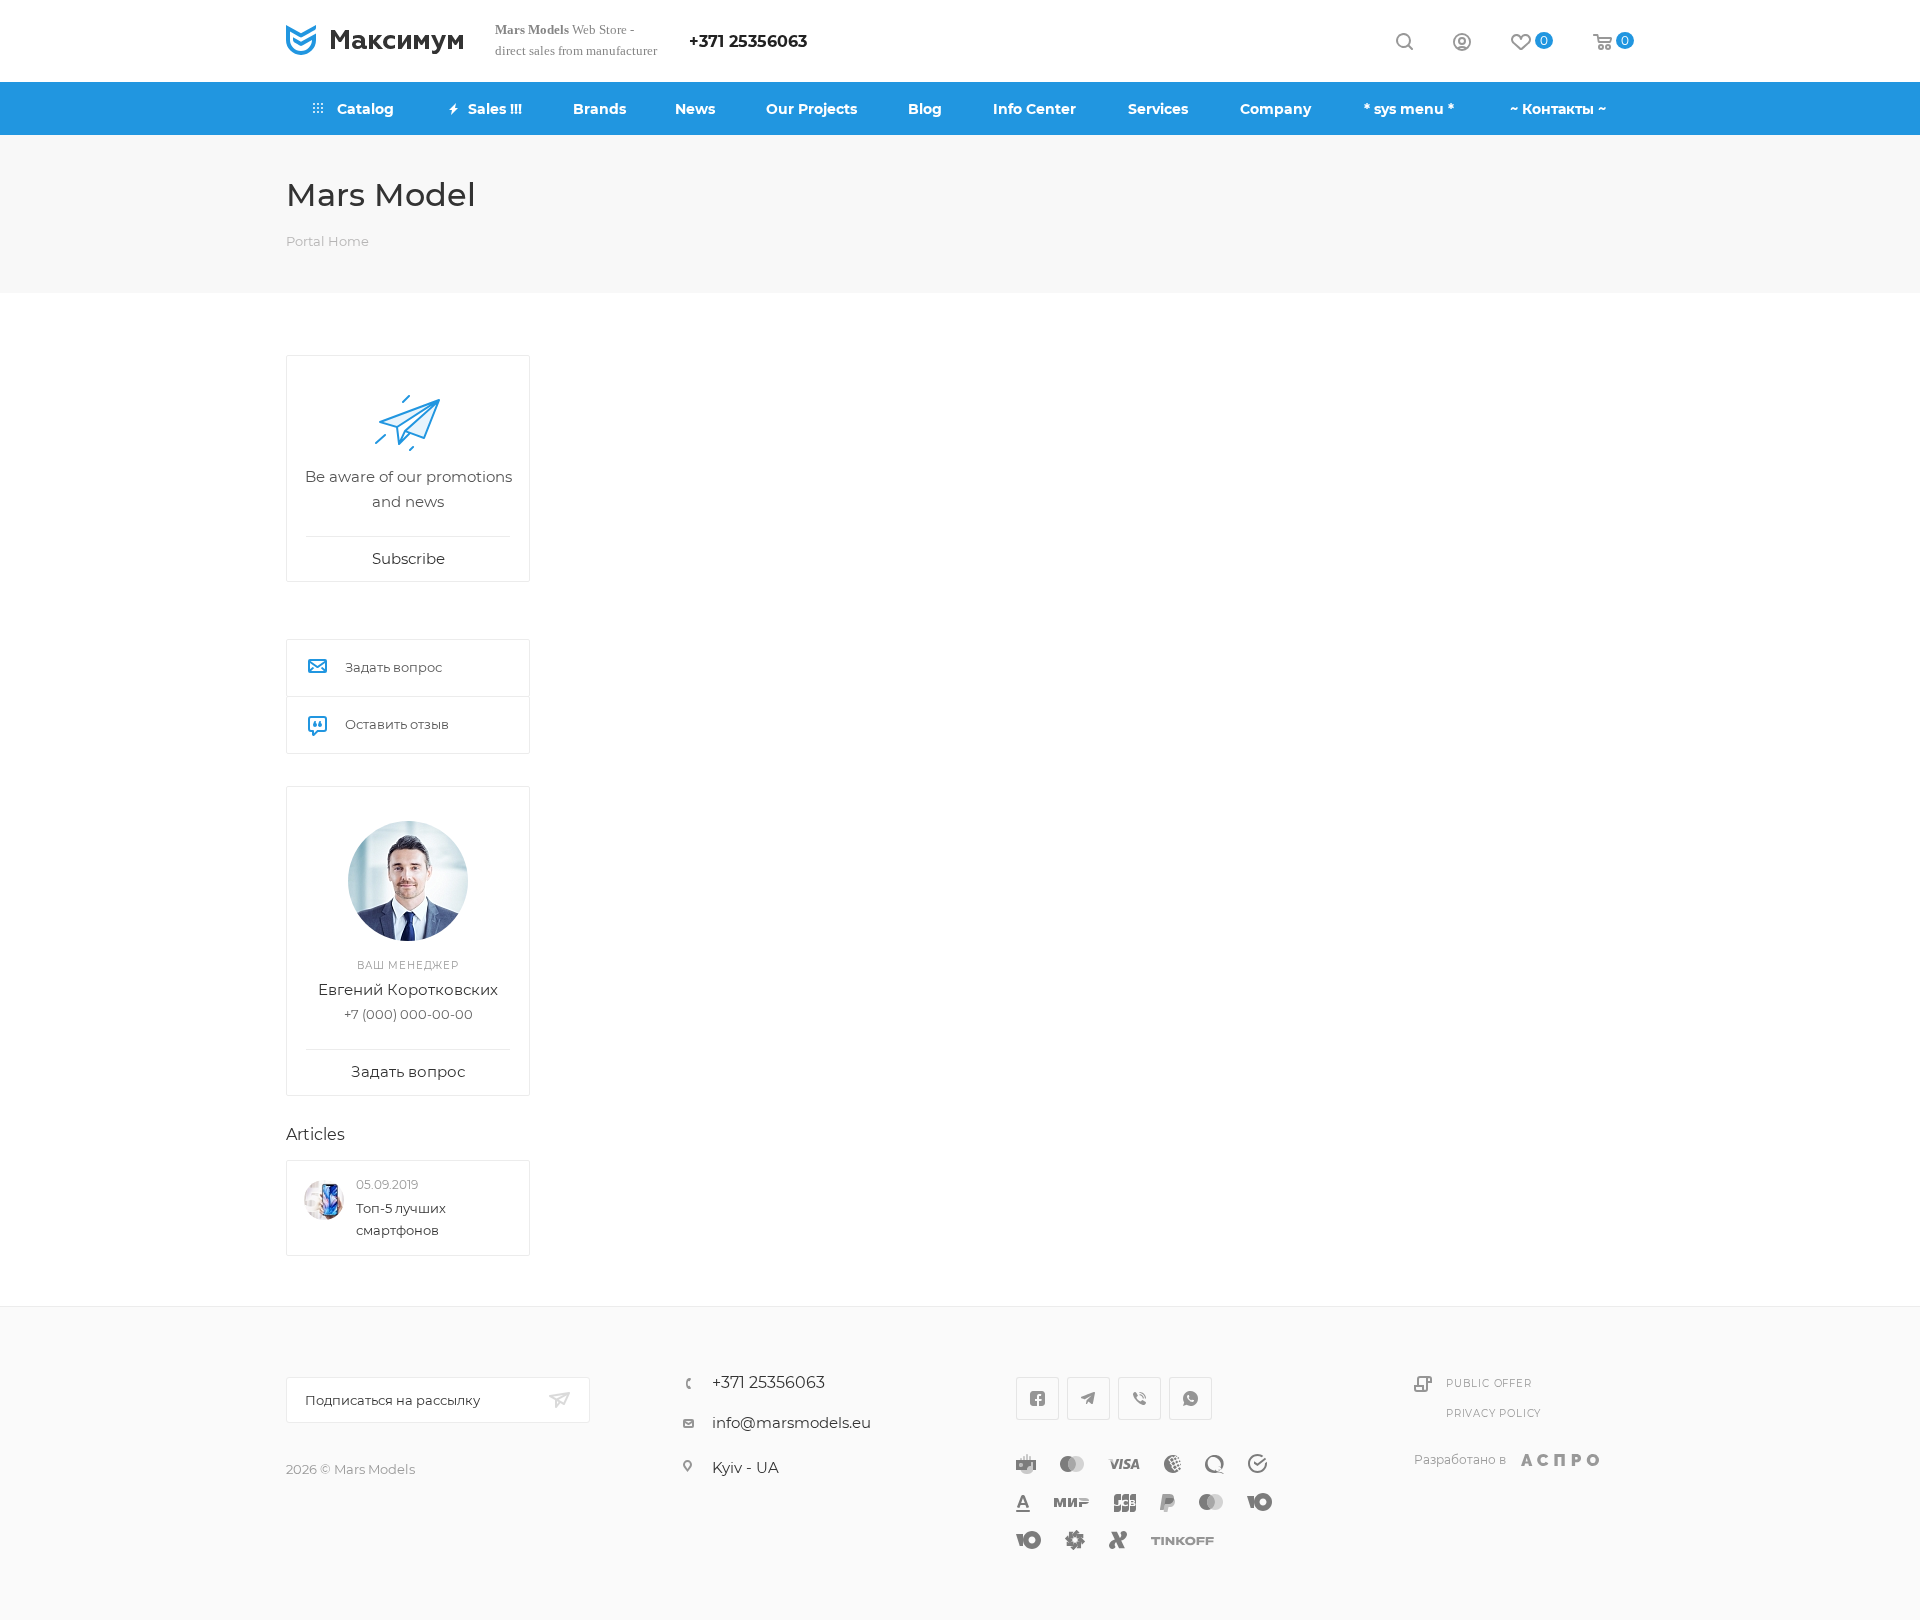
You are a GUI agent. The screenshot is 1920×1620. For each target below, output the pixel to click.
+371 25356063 (748, 41)
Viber (1139, 1398)
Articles (315, 1134)
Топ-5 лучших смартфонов (401, 1219)
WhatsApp (1190, 1398)
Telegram (1088, 1398)
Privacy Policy (1493, 1413)
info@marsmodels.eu (791, 1422)
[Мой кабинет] (1462, 44)
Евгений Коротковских (408, 989)
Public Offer (1489, 1383)
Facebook (1037, 1398)
